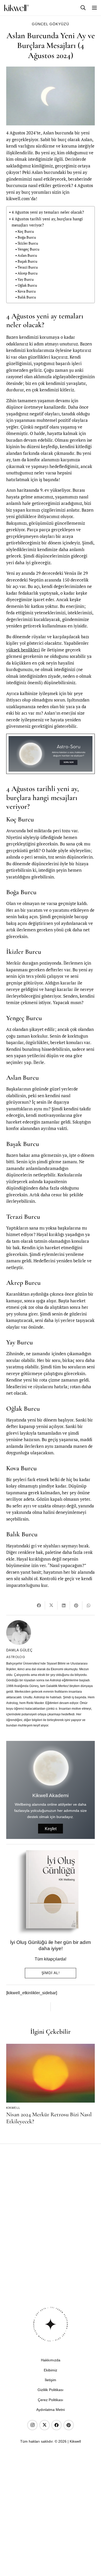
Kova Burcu (27, 291)
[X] (45, 2425)
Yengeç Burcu (28, 249)
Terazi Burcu (28, 267)
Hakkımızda (51, 2360)
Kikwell (13, 2108)
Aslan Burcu (27, 255)
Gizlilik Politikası (51, 2390)
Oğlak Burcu (27, 285)
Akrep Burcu (28, 273)
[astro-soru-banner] (51, 754)
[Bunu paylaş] (39, 1605)
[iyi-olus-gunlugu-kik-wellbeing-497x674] (48, 1892)
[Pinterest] (69, 2425)
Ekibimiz (51, 2370)
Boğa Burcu (27, 237)
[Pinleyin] (76, 1605)
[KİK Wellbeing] (16, 8)
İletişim (51, 2380)
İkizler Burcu (28, 243)
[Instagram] (32, 2425)
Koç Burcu (26, 231)
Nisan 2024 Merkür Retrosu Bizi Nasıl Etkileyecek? (49, 2118)
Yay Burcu (26, 279)
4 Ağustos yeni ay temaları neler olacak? (48, 212)
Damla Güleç (19, 1650)
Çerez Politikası (51, 2400)
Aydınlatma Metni (51, 2410)
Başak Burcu (27, 261)
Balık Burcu (27, 297)
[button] (83, 8)
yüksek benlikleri (23, 650)
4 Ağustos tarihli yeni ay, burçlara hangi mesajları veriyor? (47, 222)
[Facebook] (56, 2425)
